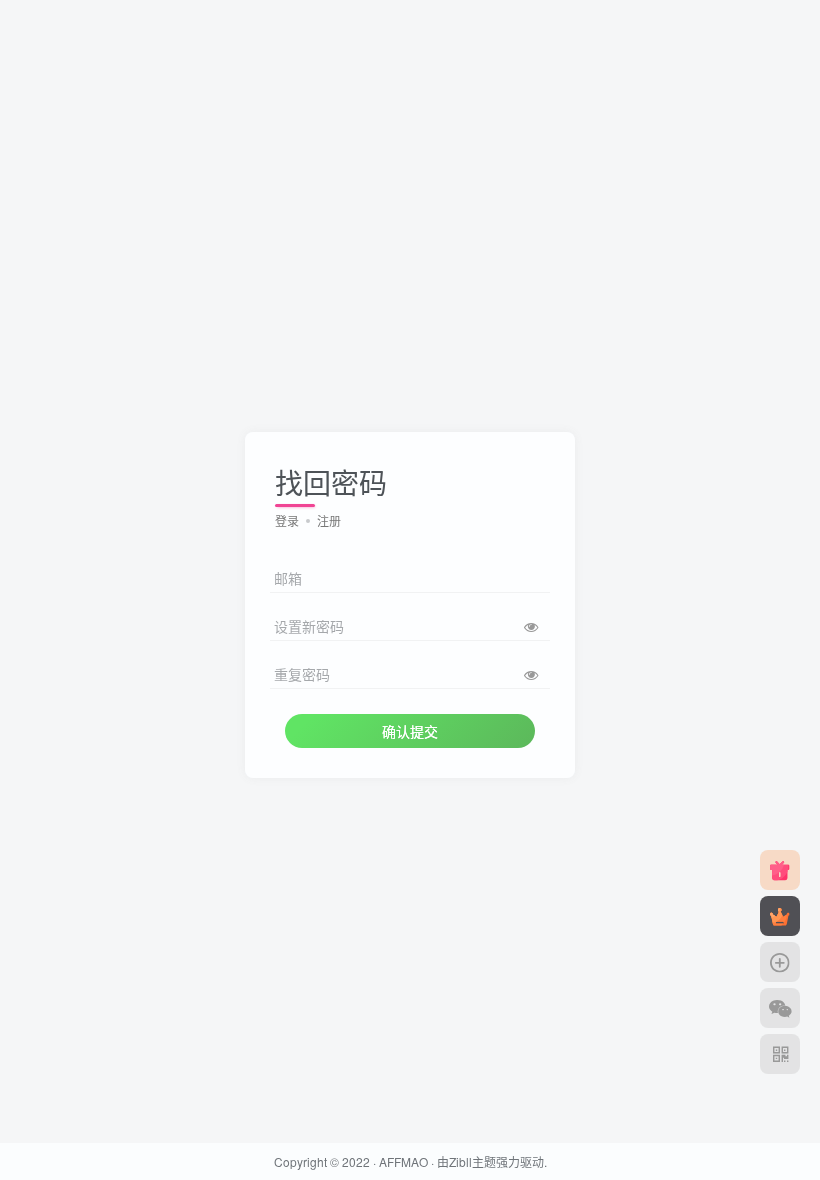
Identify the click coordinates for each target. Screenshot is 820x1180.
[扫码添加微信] (780, 1008)
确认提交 (410, 731)
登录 (287, 520)
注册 (329, 520)
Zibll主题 (472, 1161)
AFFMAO (403, 1161)
